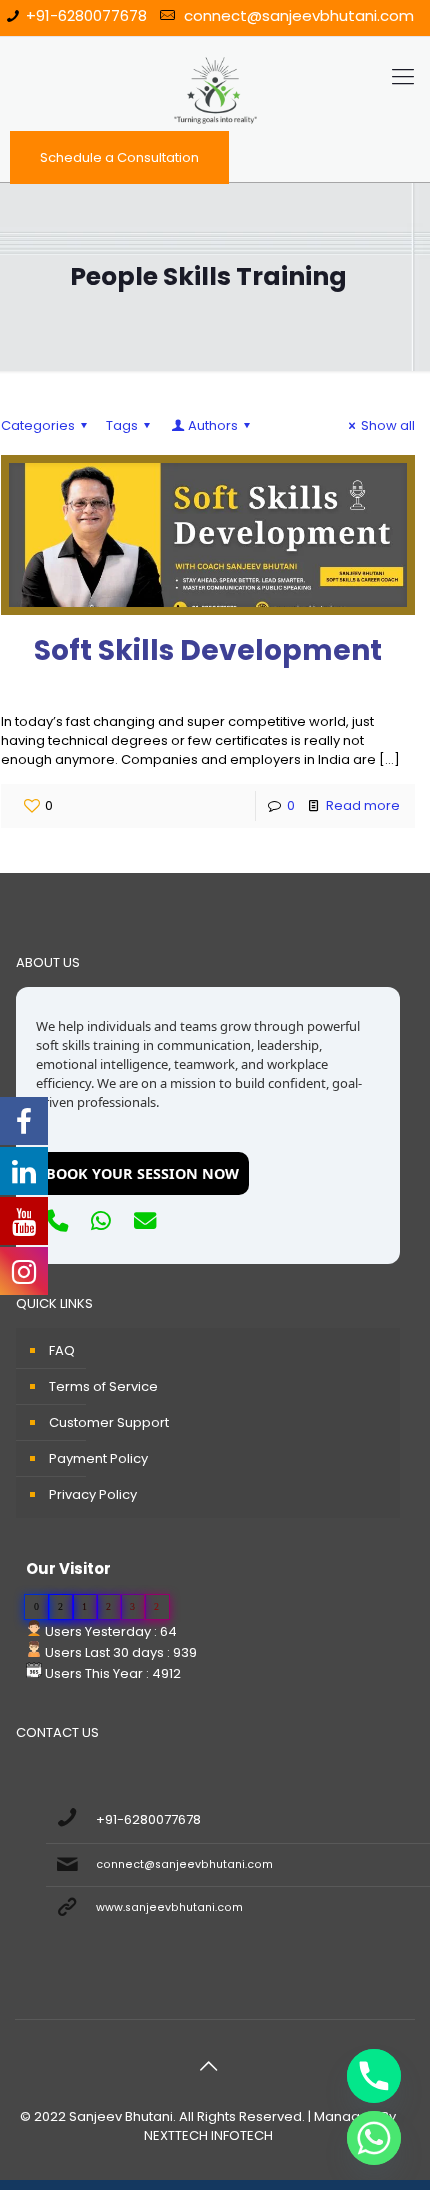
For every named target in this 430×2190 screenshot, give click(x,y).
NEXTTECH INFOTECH (208, 2135)
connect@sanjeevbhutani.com (297, 15)
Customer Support (109, 1422)
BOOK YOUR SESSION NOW (142, 1173)
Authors (213, 425)
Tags (122, 425)
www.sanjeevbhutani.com (169, 1907)
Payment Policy (98, 1458)
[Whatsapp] (374, 2138)
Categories (38, 425)
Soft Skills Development (208, 650)
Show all (388, 425)
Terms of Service (103, 1386)
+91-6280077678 (86, 15)
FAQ (62, 1350)
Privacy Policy (93, 1494)
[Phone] (374, 2076)
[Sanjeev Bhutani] (215, 77)
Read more (363, 805)
